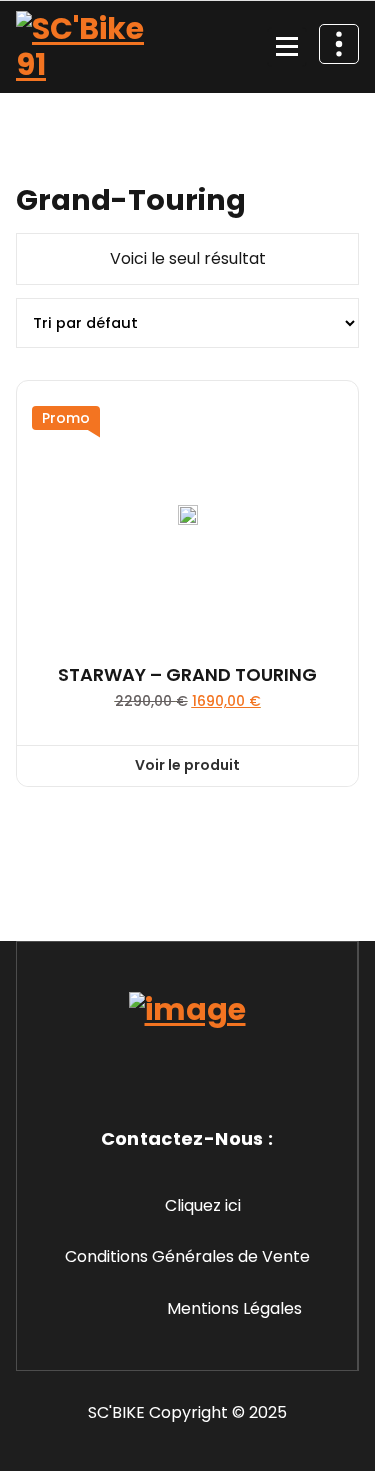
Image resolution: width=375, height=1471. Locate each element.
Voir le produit (187, 765)
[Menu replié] (287, 47)
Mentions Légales (234, 1308)
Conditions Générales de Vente (187, 1256)
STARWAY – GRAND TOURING (187, 675)
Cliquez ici (203, 1205)
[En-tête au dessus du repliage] (339, 44)
